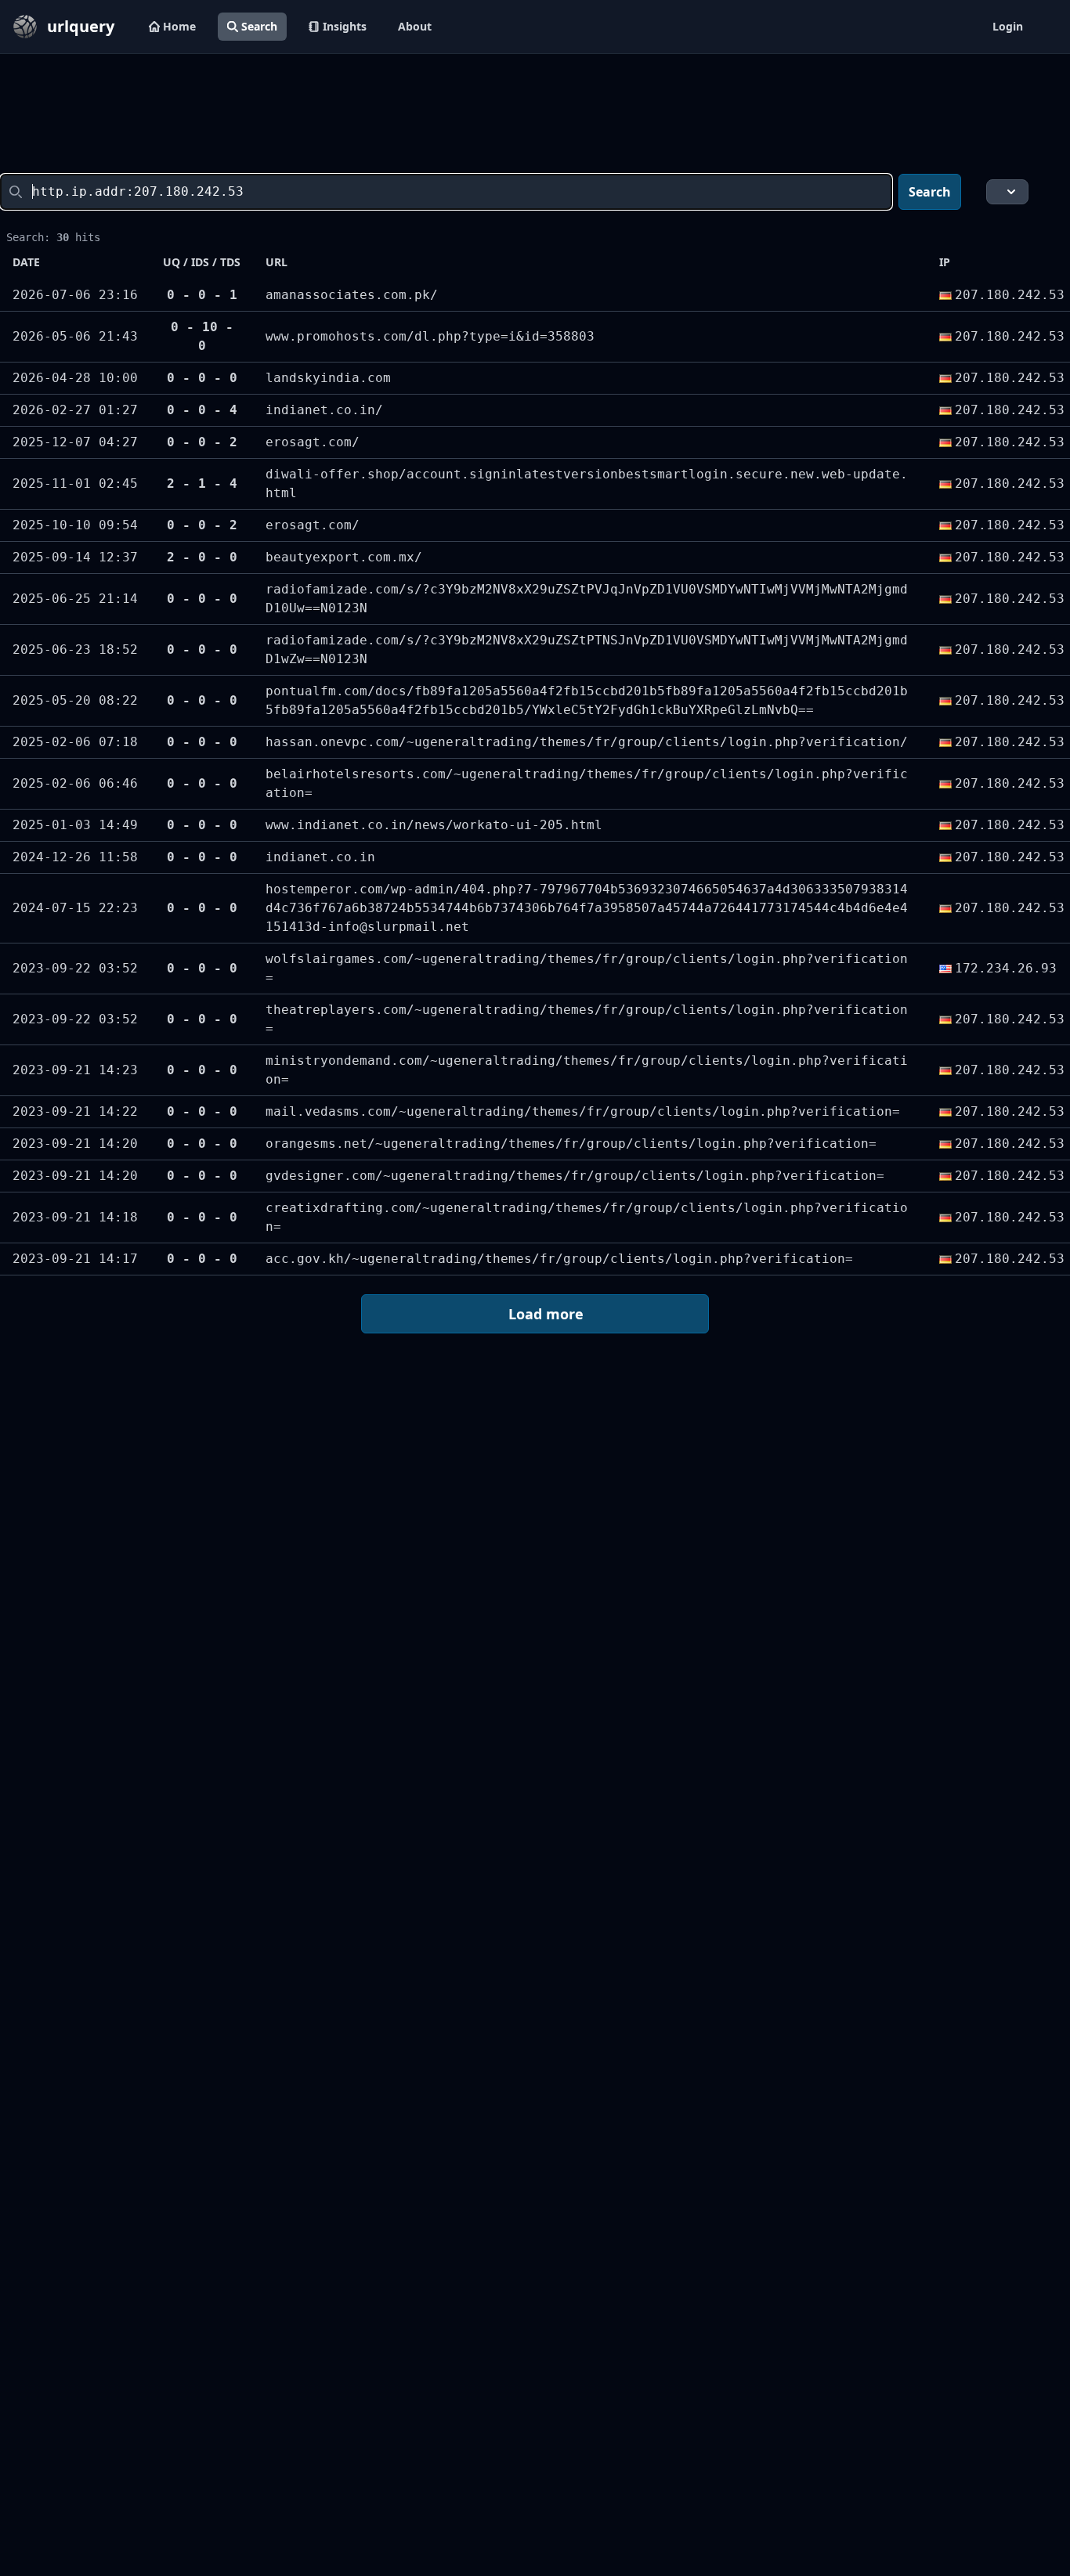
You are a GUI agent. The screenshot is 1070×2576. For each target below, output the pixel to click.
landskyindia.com (328, 378)
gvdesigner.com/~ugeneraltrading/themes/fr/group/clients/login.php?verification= (575, 1176)
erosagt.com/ (313, 442)
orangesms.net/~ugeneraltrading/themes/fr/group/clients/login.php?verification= (571, 1144)
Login (1008, 26)
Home (179, 26)
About (415, 26)
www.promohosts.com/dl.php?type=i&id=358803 (430, 336)
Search (259, 26)
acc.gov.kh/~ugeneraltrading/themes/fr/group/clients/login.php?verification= (559, 1259)
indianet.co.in (320, 857)
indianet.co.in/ (324, 410)
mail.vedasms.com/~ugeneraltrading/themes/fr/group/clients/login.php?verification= (583, 1111)
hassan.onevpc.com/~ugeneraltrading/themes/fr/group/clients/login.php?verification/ (587, 742)
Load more (546, 1314)
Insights (345, 26)
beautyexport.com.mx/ (344, 557)
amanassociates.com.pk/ (352, 295)
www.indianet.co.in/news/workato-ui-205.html (434, 825)
